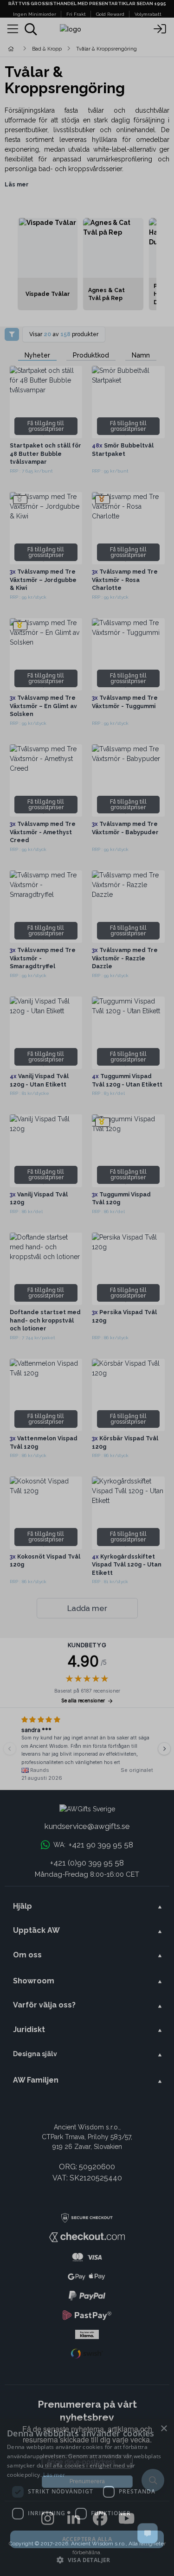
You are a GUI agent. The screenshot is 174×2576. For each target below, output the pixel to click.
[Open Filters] (12, 334)
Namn (141, 355)
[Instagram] (48, 2519)
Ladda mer (87, 1608)
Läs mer (17, 184)
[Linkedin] (74, 2519)
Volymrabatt (148, 14)
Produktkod (91, 355)
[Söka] (31, 29)
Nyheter (37, 355)
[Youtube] (126, 2519)
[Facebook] (100, 2519)
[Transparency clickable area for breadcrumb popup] (60, 48)
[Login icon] (160, 29)
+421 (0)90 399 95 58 (87, 1863)
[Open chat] (148, 2533)
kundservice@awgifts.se (87, 1826)
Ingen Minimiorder (35, 14)
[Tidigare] (10, 1749)
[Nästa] (164, 1749)
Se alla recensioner (83, 1701)
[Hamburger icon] (13, 29)
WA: (93, 1845)
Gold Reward (110, 14)
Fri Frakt (76, 14)
